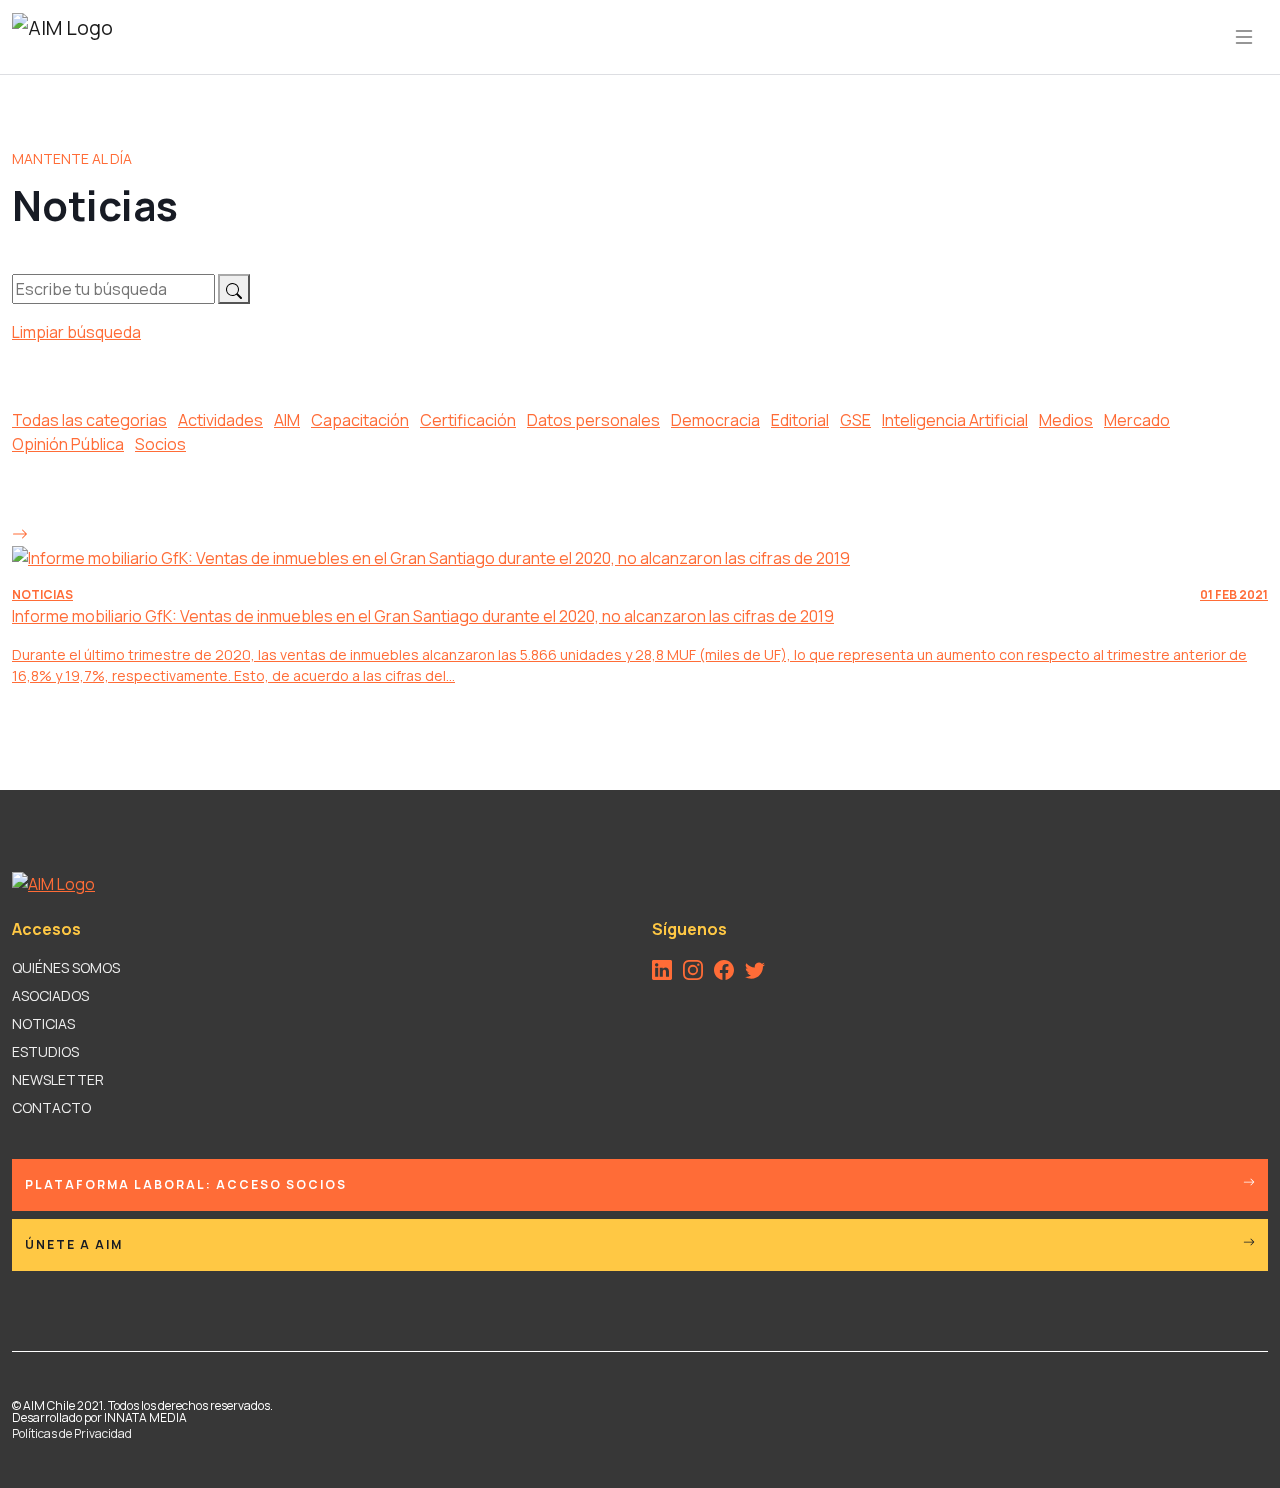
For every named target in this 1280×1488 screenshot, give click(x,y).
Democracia (715, 420)
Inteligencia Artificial (955, 420)
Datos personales (593, 420)
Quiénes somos (66, 967)
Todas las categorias (89, 420)
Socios (160, 444)
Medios (1066, 420)
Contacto (51, 1107)
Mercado (1137, 420)
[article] (640, 603)
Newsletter (58, 1079)
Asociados (50, 995)
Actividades (220, 420)
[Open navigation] (1244, 37)
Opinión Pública (68, 444)
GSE (855, 420)
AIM (287, 420)
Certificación (468, 420)
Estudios (45, 1051)
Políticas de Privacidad (72, 1433)
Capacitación (360, 420)
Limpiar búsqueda (76, 332)
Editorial (800, 420)
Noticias (43, 1023)
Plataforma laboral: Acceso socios (186, 1184)
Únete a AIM (74, 1244)
